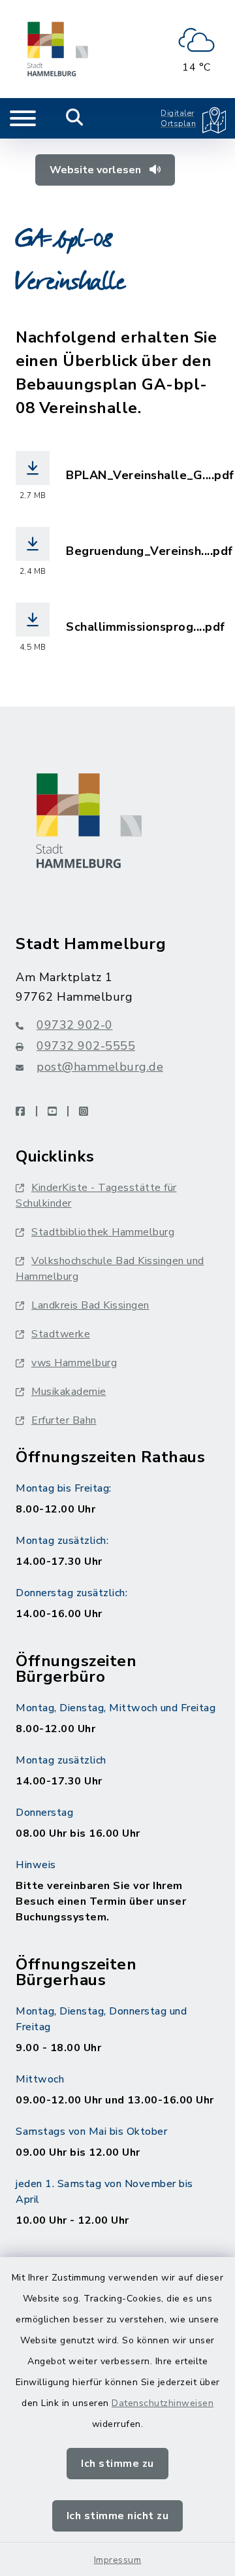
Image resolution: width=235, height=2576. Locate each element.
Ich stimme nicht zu (118, 2516)
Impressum (118, 2560)
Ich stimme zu (117, 2464)
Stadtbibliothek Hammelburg (103, 1232)
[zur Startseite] (58, 49)
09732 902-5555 (86, 1046)
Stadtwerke (61, 1334)
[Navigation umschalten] (23, 118)
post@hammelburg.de (100, 1067)
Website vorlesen (97, 170)
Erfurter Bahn (64, 1420)
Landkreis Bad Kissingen (90, 1305)
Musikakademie (69, 1392)
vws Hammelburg (74, 1363)
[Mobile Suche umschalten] (75, 118)
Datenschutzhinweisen (163, 2403)
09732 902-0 (75, 1025)
